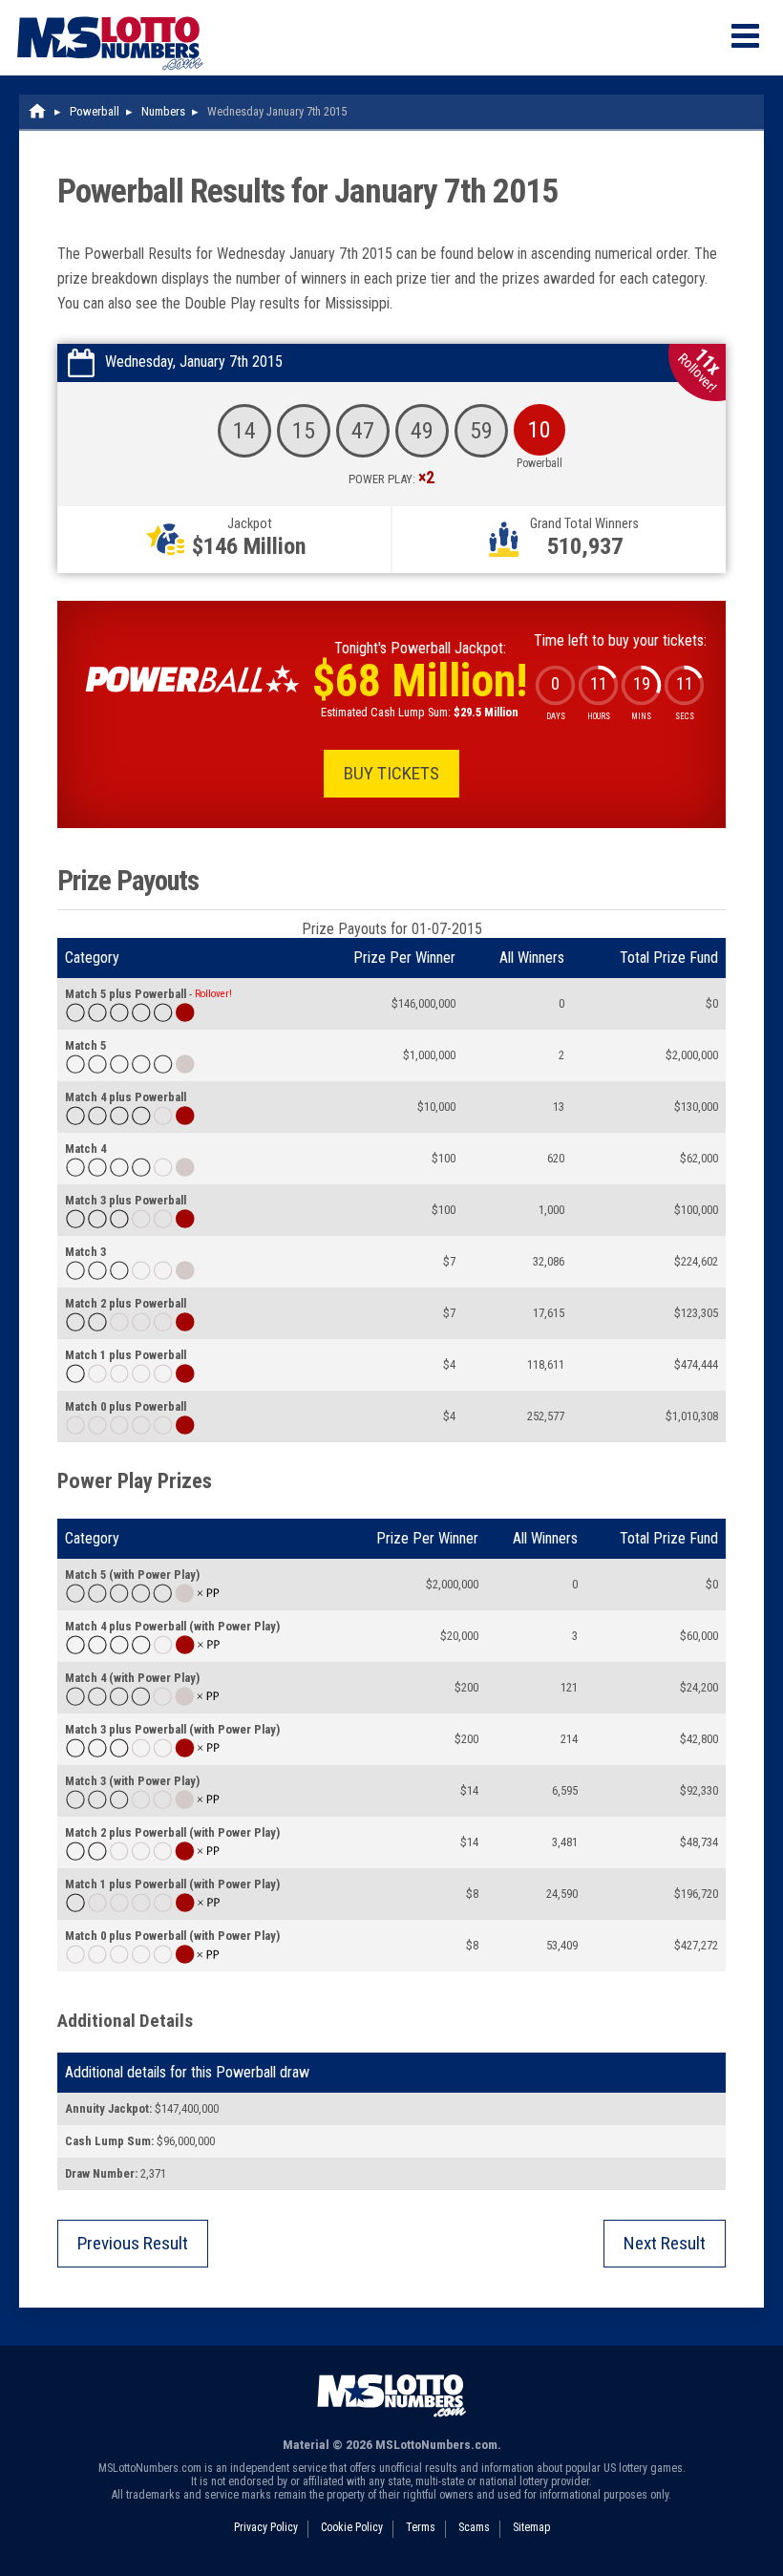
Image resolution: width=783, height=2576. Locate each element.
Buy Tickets (391, 773)
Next (665, 2243)
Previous (133, 2243)
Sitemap (531, 2527)
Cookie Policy (352, 2527)
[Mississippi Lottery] (38, 111)
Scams (474, 2527)
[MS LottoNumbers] (110, 9)
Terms (421, 2527)
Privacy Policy (266, 2527)
